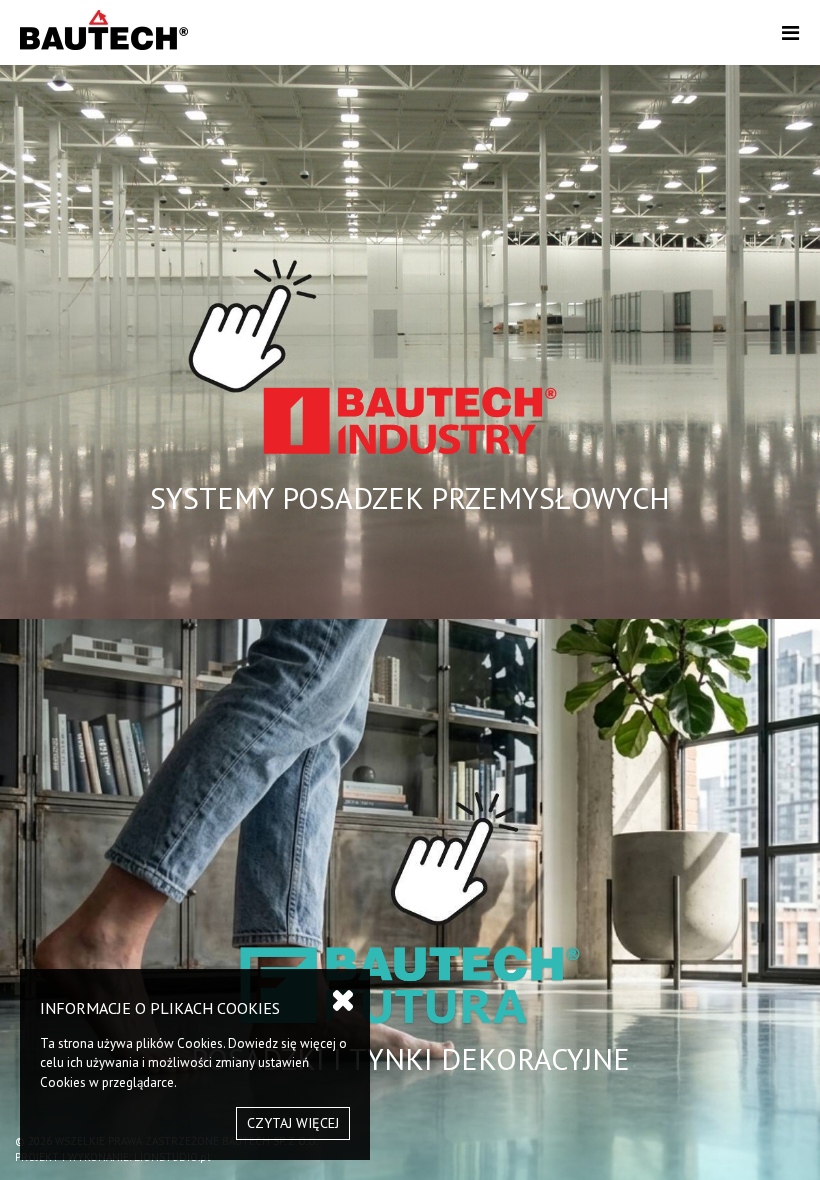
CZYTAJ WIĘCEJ (293, 1123)
